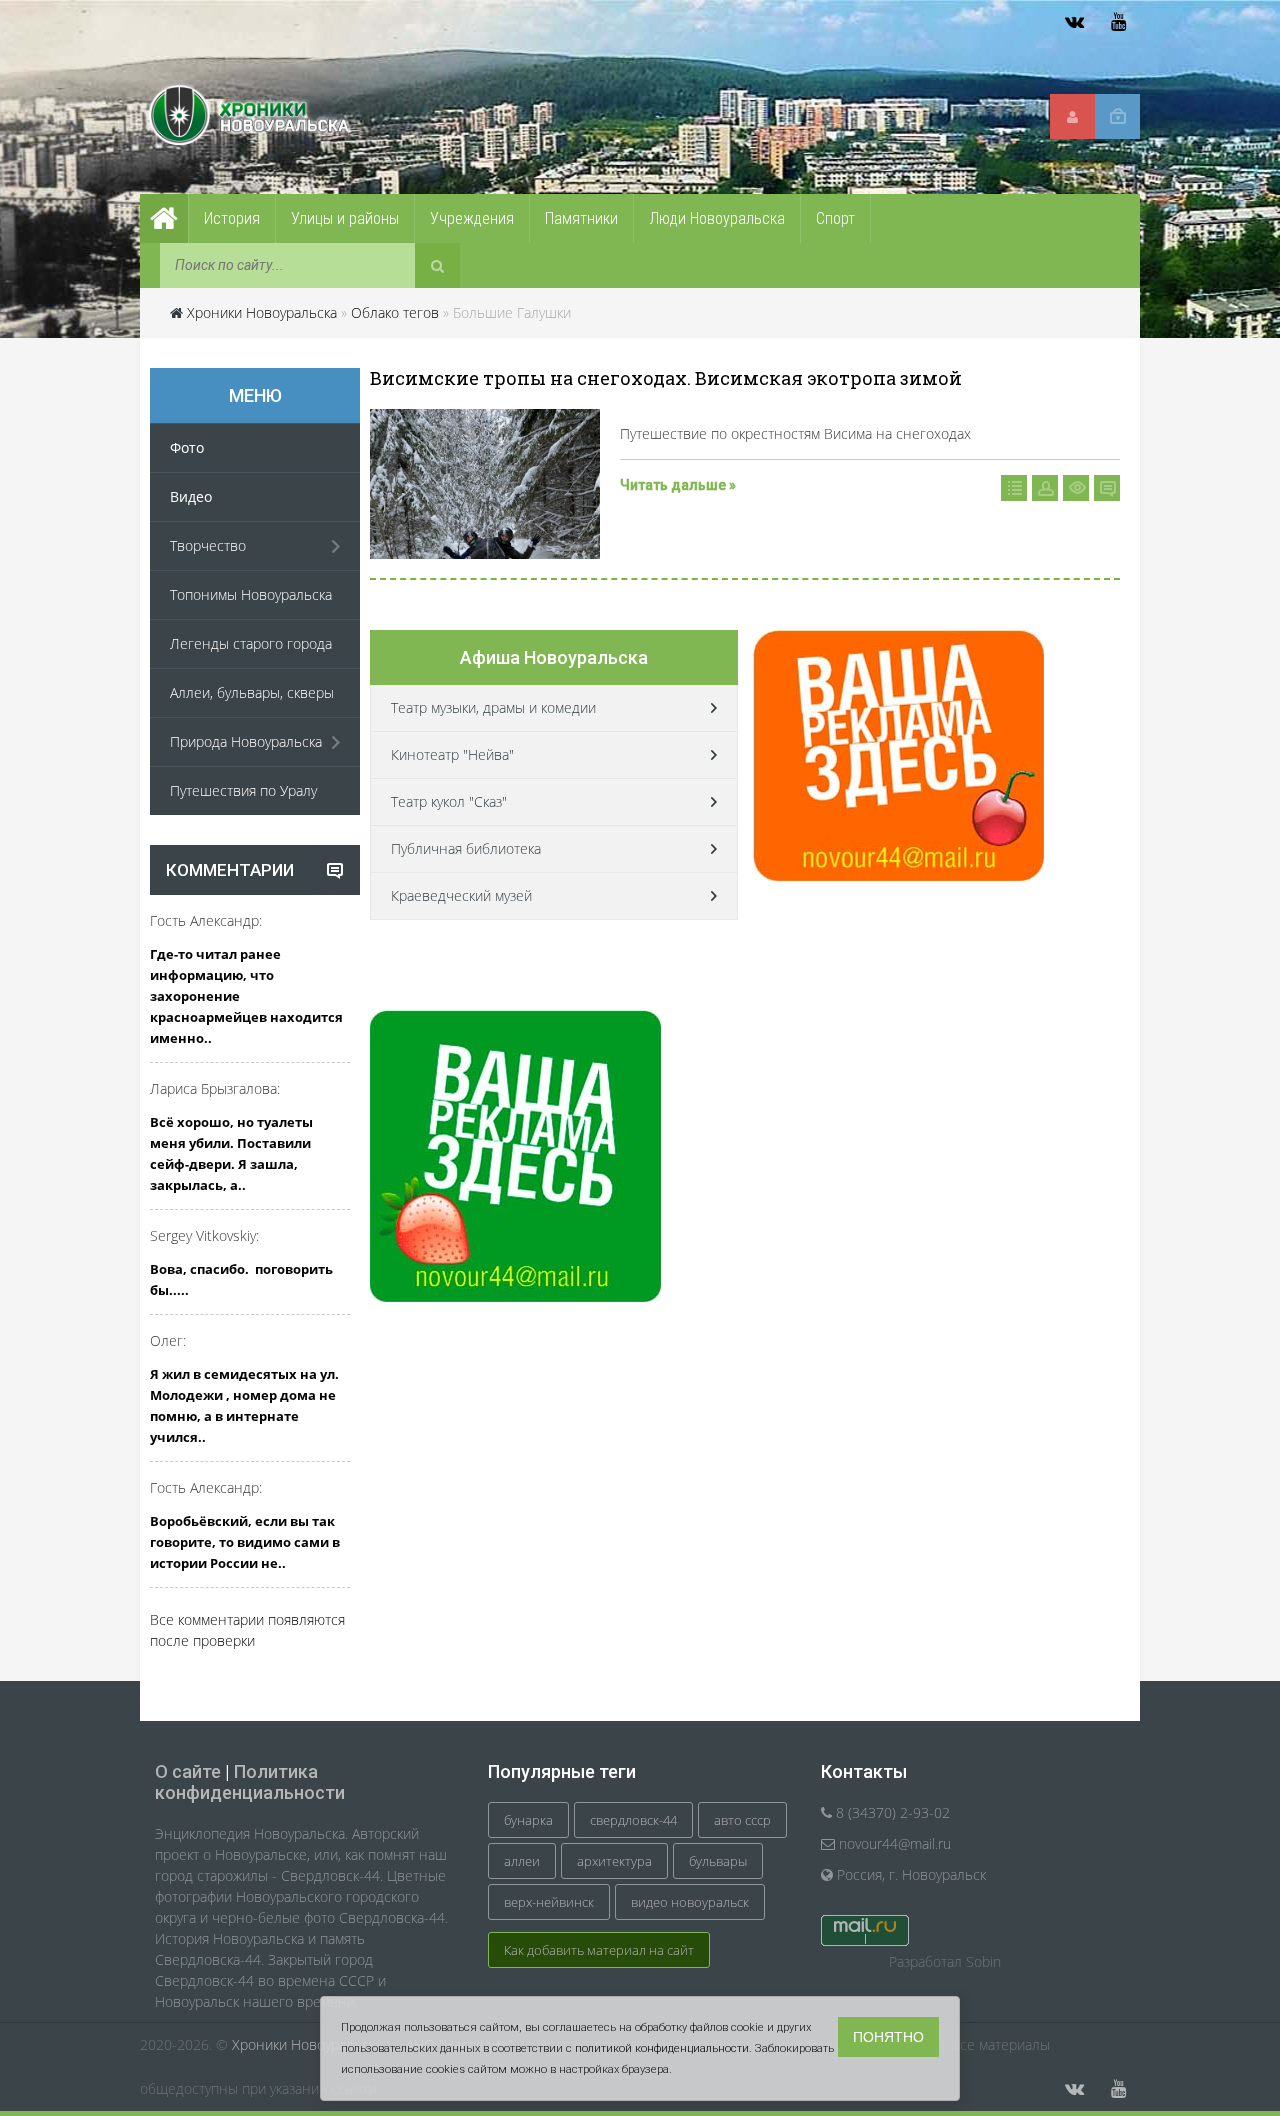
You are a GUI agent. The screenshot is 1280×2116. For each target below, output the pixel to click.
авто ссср (742, 1820)
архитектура (614, 1861)
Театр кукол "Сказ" (449, 801)
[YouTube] (1118, 22)
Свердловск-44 (633, 1820)
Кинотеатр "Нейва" (452, 754)
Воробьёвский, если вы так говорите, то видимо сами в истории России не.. (245, 1542)
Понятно (888, 2037)
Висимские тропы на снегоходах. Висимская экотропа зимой (666, 378)
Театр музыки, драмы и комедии (493, 707)
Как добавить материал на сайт (599, 1950)
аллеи (522, 1861)
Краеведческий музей (461, 895)
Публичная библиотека (466, 848)
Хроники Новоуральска (262, 312)
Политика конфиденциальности (250, 1782)
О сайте (188, 1771)
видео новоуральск (690, 1902)
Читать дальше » (678, 485)
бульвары (718, 1861)
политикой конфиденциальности (662, 2048)
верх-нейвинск (549, 1902)
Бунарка (528, 1820)
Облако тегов (395, 312)
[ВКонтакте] (1074, 22)
